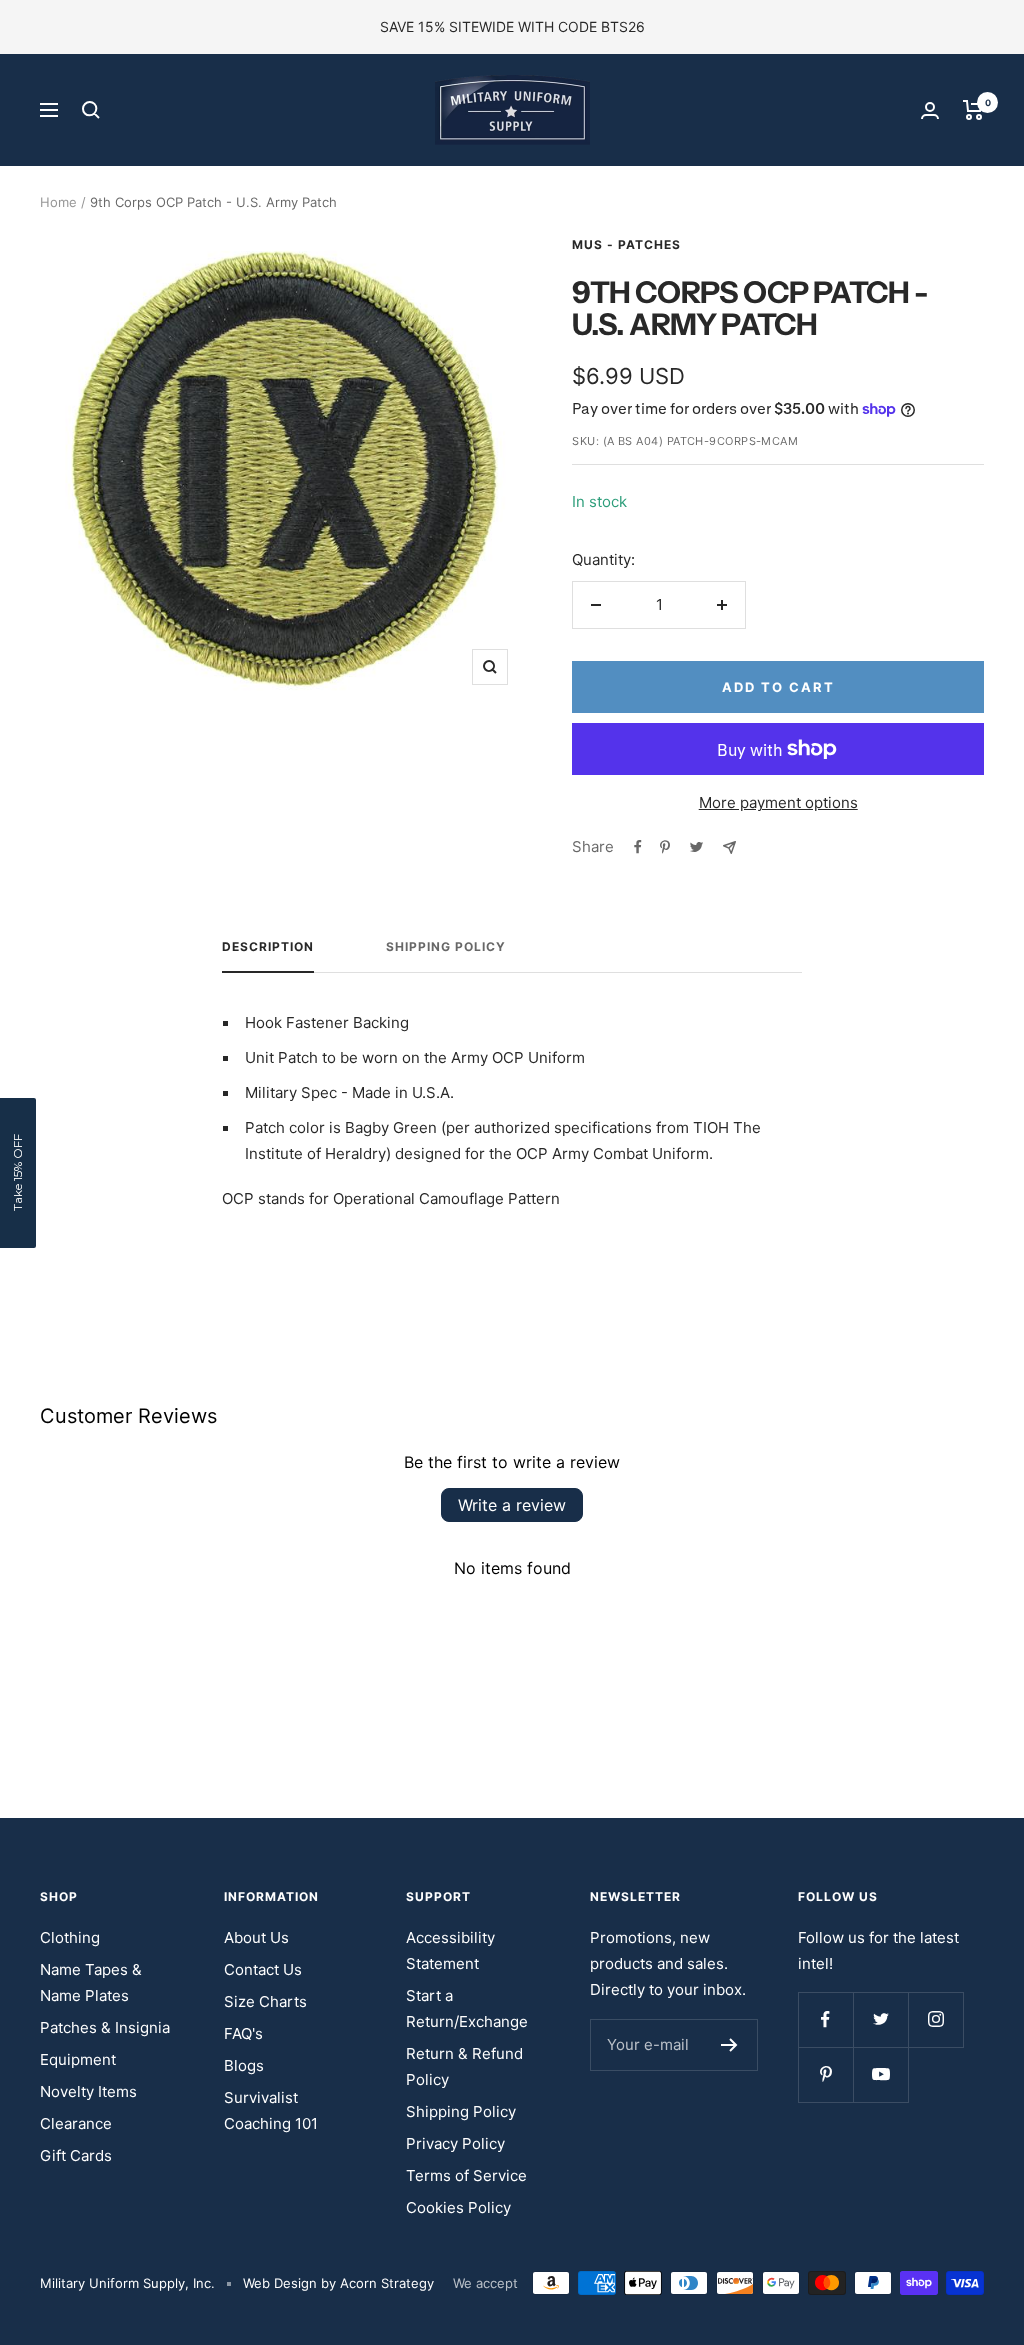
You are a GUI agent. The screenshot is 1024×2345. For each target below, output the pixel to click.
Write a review (512, 1505)
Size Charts (265, 2001)
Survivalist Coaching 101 (271, 2110)
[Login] (930, 110)
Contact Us (263, 1969)
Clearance (76, 2123)
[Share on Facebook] (638, 847)
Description (268, 947)
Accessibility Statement (450, 1950)
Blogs (244, 2065)
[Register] (729, 2045)
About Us (256, 1937)
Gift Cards (76, 2155)
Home (58, 202)
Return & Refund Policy (464, 2066)
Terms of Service (466, 2175)
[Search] (91, 110)
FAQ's (243, 2033)
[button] (18, 1173)
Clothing (70, 1937)
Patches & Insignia (105, 2027)
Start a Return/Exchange (467, 2008)
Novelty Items (88, 2091)
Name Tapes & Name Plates (91, 1982)
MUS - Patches (626, 244)
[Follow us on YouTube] (880, 2074)
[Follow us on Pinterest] (825, 2074)
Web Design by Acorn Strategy (338, 2283)
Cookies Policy (458, 2207)
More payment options (778, 802)
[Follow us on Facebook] (825, 2019)
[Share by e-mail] (729, 847)
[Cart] (973, 110)
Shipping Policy (446, 947)
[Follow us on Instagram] (935, 2019)
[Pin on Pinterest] (665, 847)
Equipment (78, 2059)
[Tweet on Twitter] (696, 847)
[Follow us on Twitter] (880, 2019)
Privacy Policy (455, 2143)
